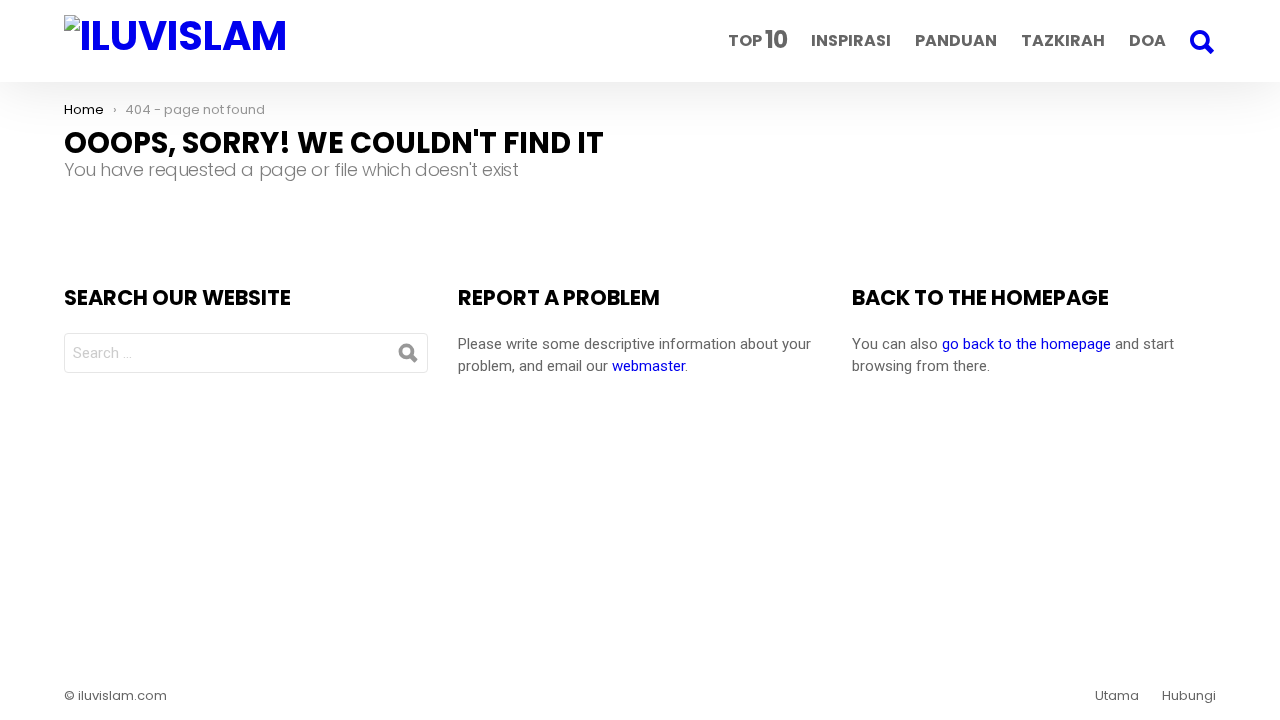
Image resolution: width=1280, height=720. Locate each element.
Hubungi (1189, 696)
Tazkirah (1063, 40)
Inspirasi (851, 40)
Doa (1147, 40)
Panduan (956, 40)
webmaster (648, 366)
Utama (1117, 696)
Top (757, 39)
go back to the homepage (1026, 344)
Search (1201, 42)
